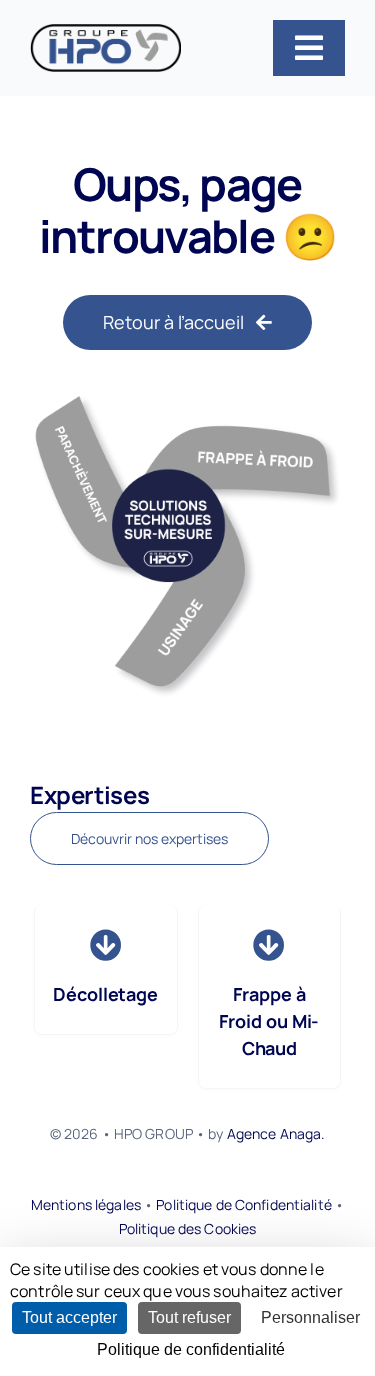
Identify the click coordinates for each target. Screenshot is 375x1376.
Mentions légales (86, 1204)
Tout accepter (69, 1317)
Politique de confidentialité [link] (191, 1349)
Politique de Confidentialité (244, 1204)
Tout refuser (189, 1317)
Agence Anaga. (276, 1133)
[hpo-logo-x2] (105, 32)
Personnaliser (310, 1317)
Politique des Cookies (188, 1228)
